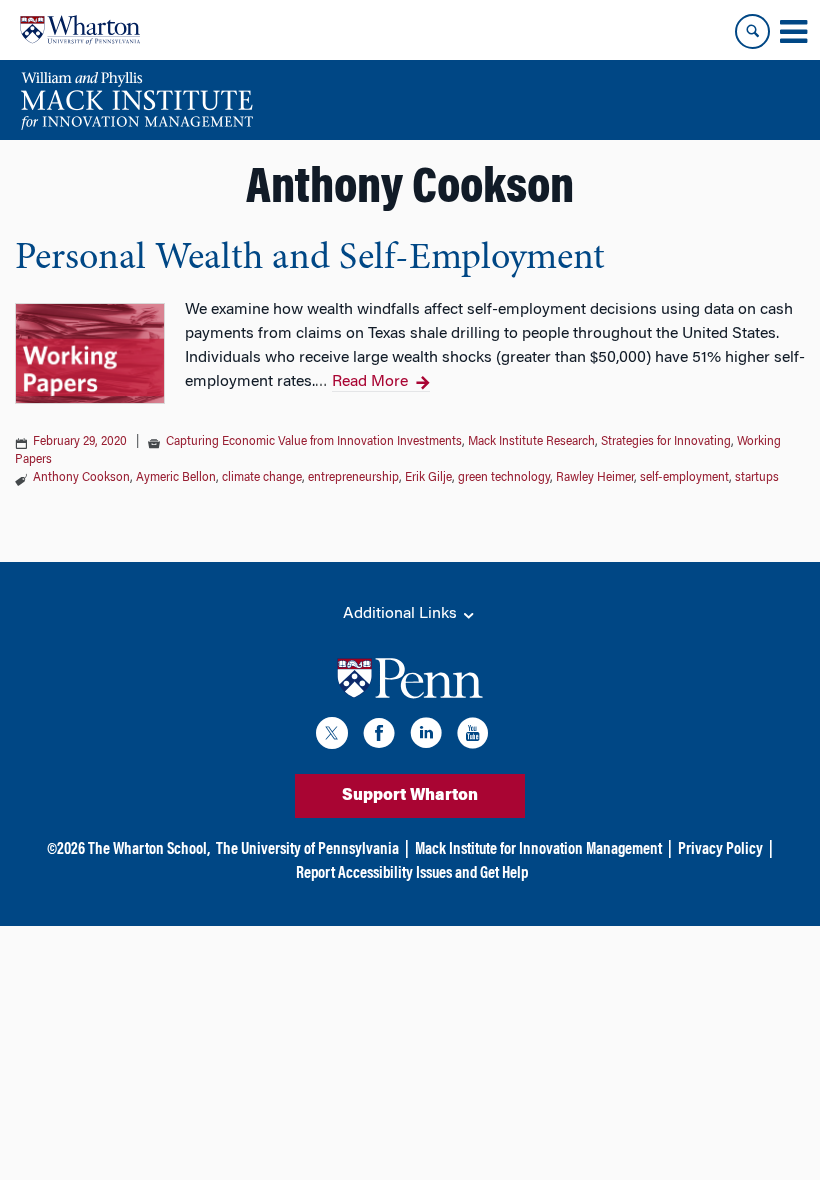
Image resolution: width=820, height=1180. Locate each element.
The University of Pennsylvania (307, 850)
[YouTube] (473, 736)
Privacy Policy (720, 850)
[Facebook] (379, 736)
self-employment (684, 478)
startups (757, 478)
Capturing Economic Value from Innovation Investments (314, 442)
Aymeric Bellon (176, 478)
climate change (262, 478)
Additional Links (402, 614)
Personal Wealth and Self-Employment (310, 259)
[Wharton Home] (80, 30)
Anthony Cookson (81, 478)
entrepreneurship (353, 478)
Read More (370, 382)
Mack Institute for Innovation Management (538, 850)
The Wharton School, (149, 850)
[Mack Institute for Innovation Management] (136, 100)
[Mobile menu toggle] (793, 32)
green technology (504, 478)
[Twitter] (332, 736)
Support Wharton (410, 796)
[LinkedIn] (426, 736)
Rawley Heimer (595, 478)
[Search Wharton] (752, 31)
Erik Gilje (428, 478)
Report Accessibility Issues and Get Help (412, 874)
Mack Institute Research (531, 442)
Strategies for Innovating (666, 442)
